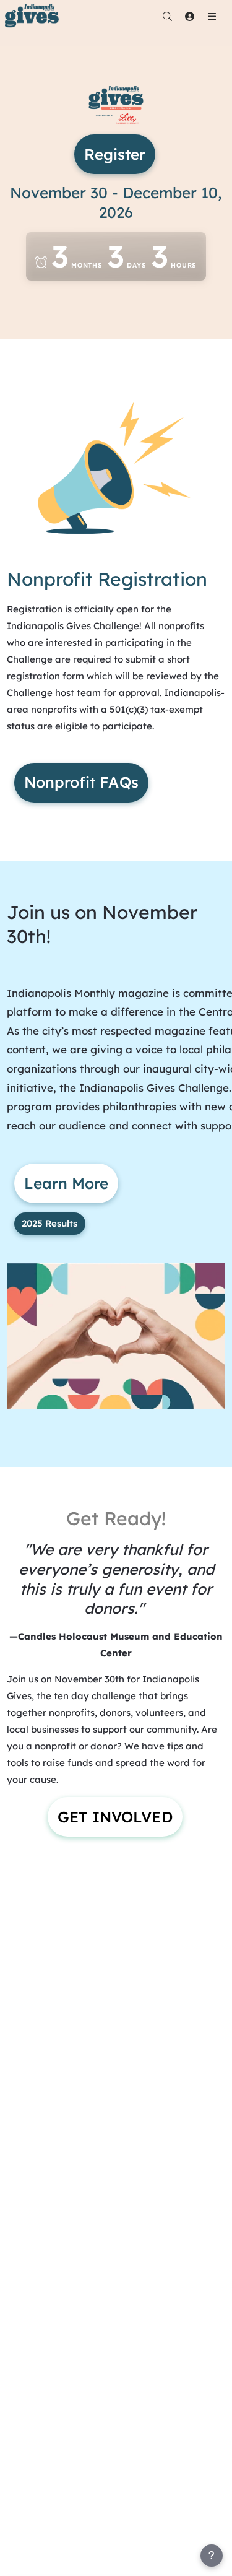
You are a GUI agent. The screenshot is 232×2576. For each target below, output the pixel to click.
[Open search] (167, 16)
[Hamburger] (212, 16)
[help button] (212, 2556)
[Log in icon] (189, 16)
